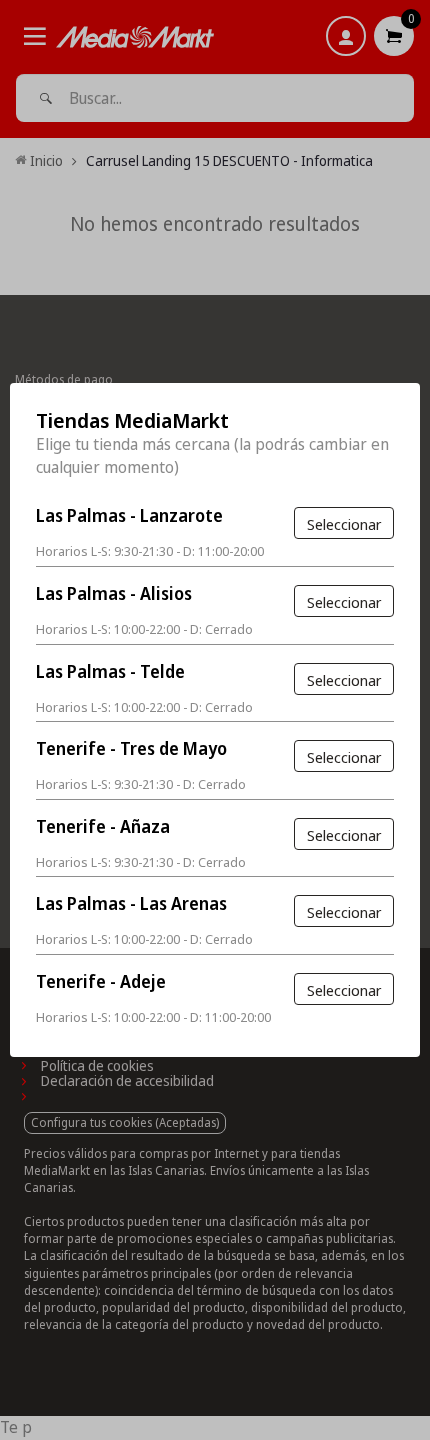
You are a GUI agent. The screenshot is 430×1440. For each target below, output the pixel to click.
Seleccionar (344, 524)
